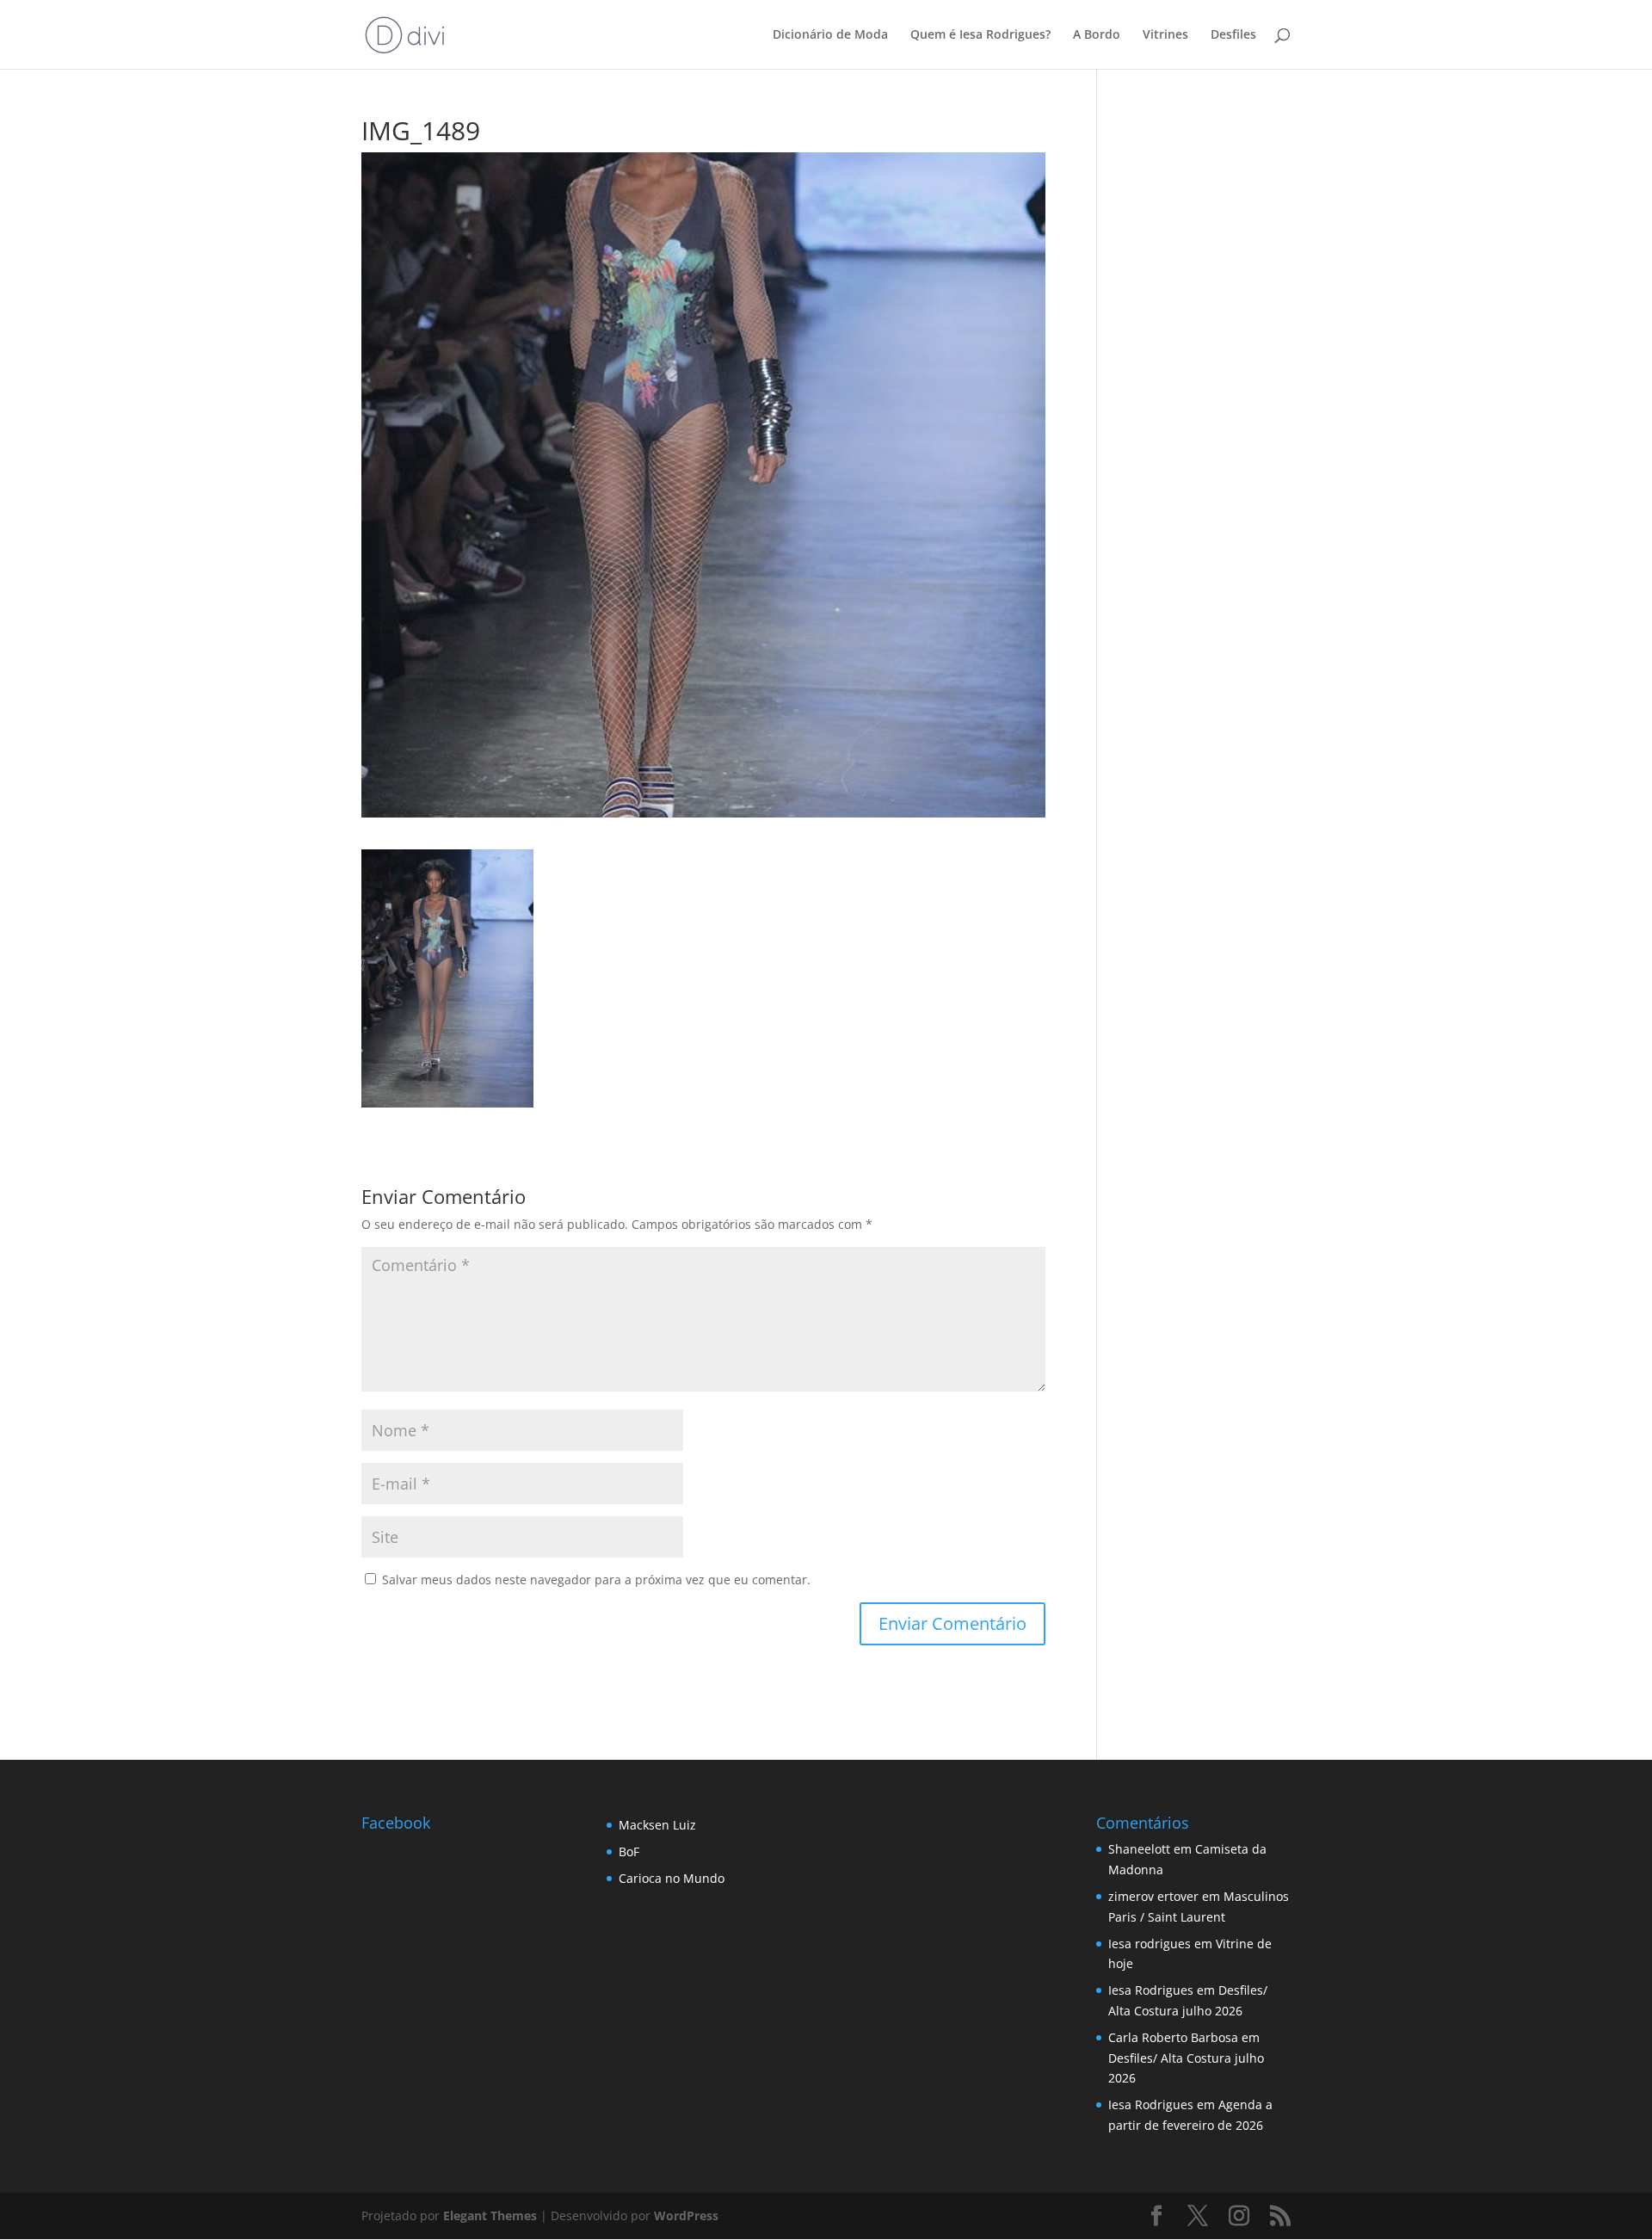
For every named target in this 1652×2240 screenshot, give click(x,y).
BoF (629, 1851)
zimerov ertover (1153, 1896)
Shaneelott (1139, 1849)
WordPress (686, 2215)
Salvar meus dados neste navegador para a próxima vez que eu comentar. (596, 1580)
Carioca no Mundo (672, 1878)
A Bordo (1097, 35)
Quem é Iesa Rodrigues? (980, 35)
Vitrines (1165, 35)
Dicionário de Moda (830, 35)
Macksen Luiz (657, 1825)
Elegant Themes (490, 2215)
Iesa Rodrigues (1151, 1990)
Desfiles (1233, 35)
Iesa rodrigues (1150, 1944)
